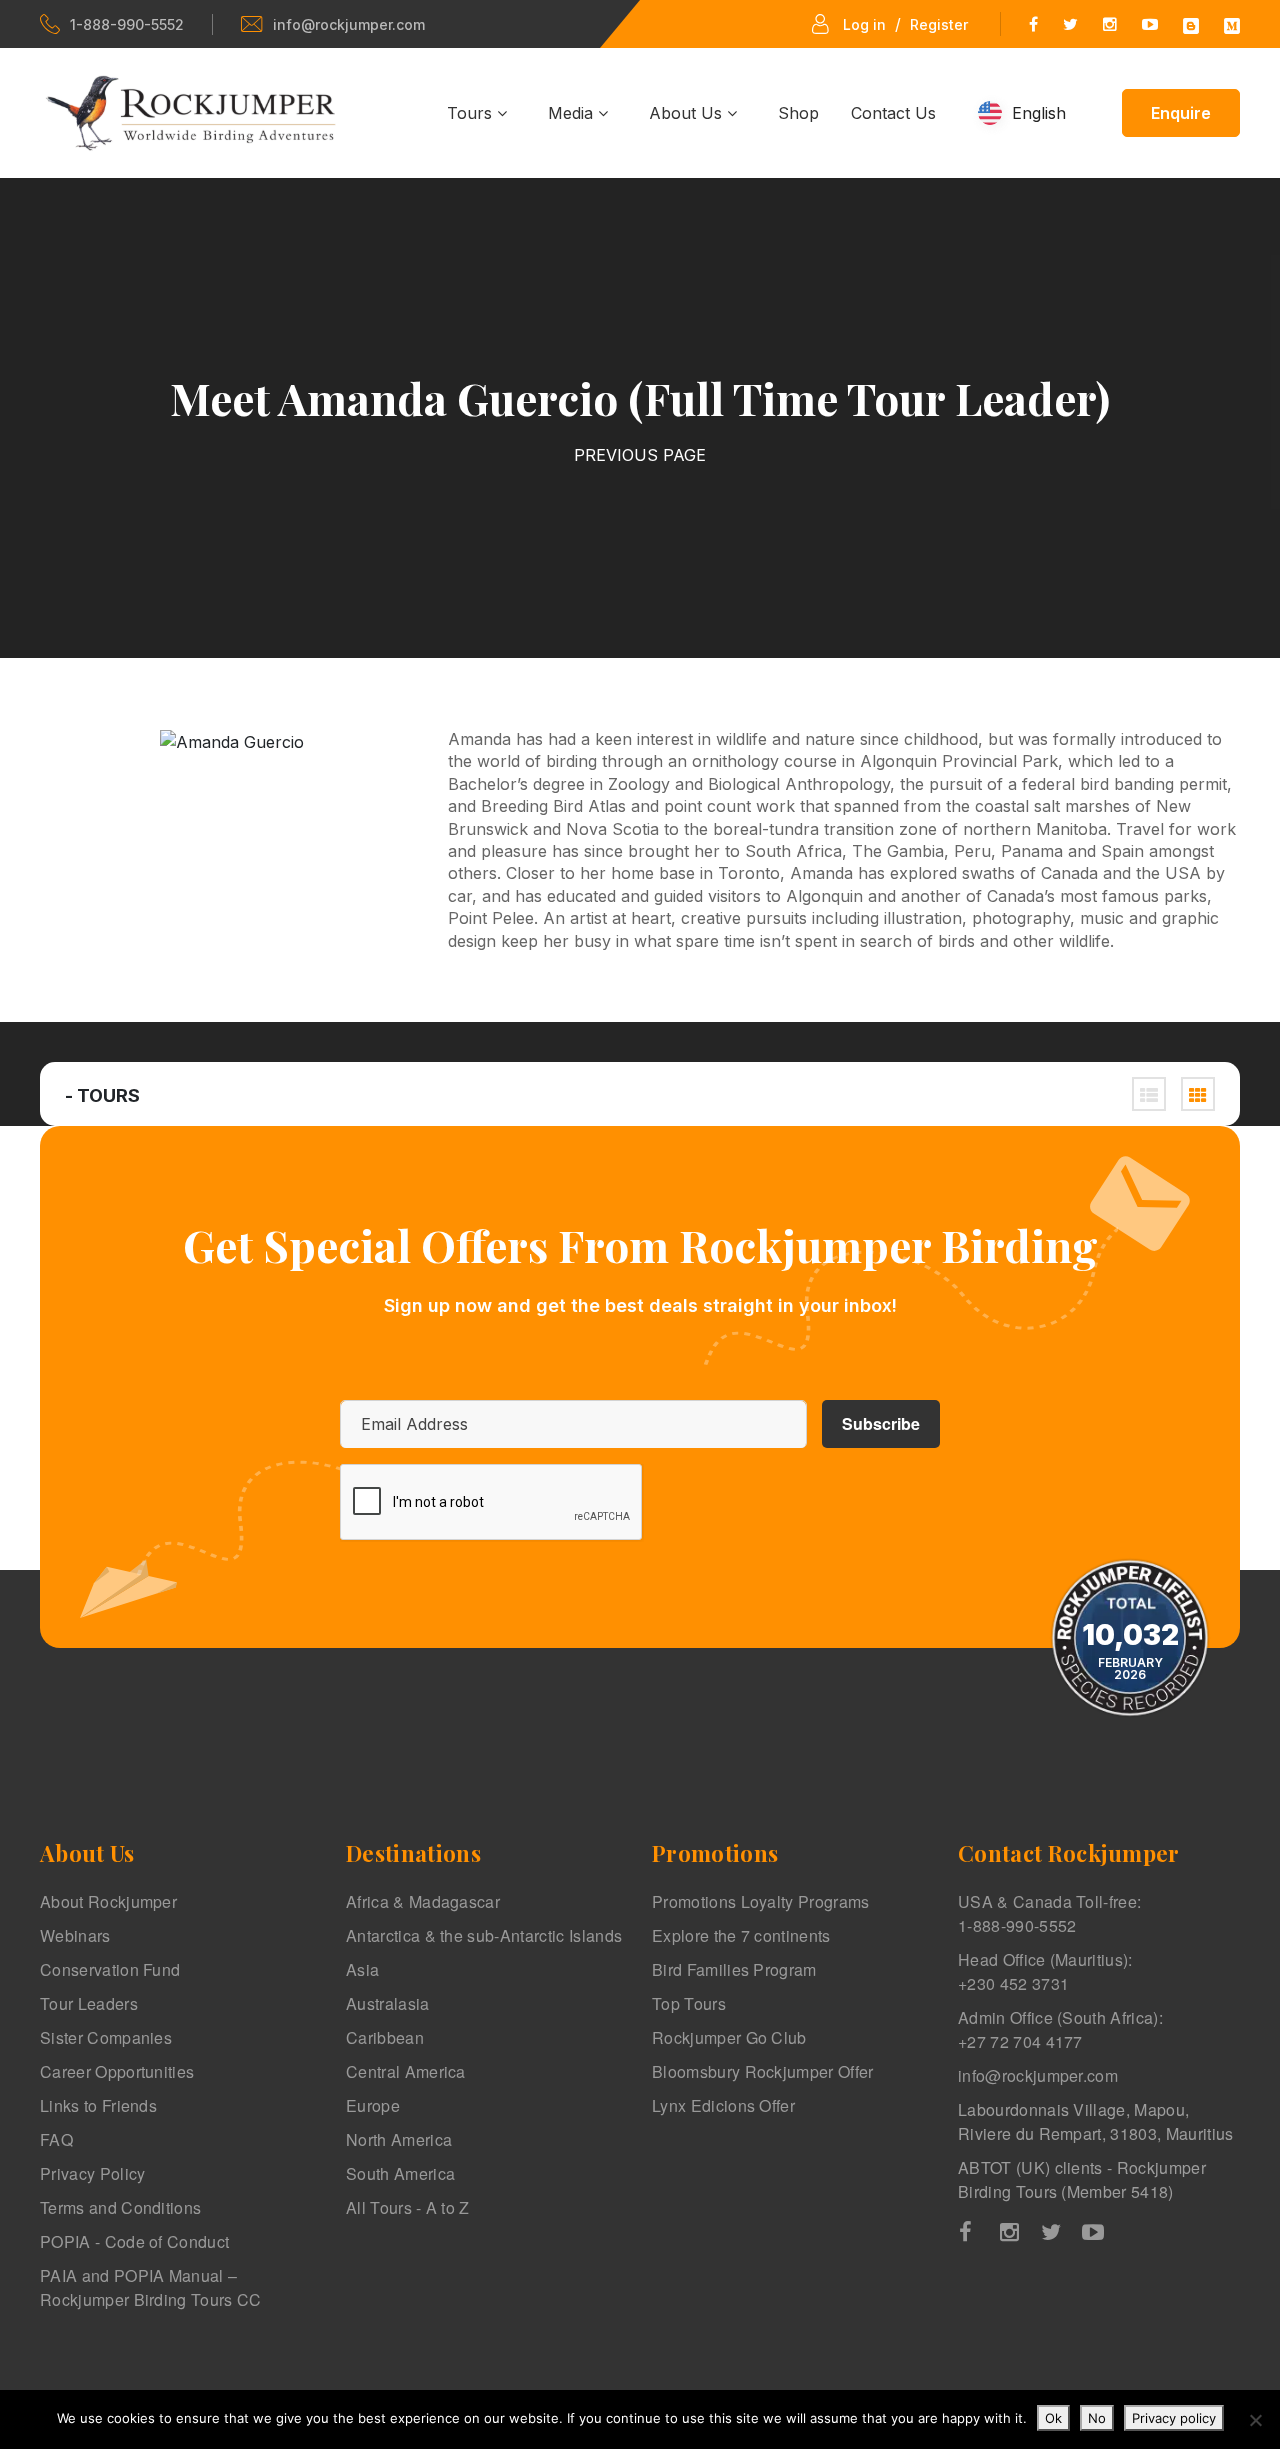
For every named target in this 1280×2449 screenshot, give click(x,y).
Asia (362, 1969)
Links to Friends (98, 2105)
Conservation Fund (110, 1969)
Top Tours (689, 2003)
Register (939, 24)
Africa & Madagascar (423, 1901)
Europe (373, 2105)
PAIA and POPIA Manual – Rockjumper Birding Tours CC (151, 2287)
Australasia (388, 2003)
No (1097, 2418)
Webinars (75, 1935)
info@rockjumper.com (349, 24)
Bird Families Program (734, 1969)
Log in (864, 24)
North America (399, 2139)
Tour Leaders (89, 2003)
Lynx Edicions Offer (723, 2105)
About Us (688, 113)
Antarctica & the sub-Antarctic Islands (484, 1935)
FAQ (56, 2139)
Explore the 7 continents (741, 1935)
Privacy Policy (92, 2173)
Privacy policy (1174, 2418)
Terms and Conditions (120, 2207)
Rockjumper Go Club (729, 2037)
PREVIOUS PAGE (640, 455)
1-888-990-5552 (127, 24)
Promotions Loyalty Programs (761, 1901)
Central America (406, 2071)
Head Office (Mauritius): (1045, 1971)
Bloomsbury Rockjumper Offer (763, 2071)
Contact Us (893, 113)
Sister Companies (106, 2037)
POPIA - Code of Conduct (134, 2241)
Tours (472, 113)
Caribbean (385, 2037)
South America (400, 2173)
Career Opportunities (117, 2071)
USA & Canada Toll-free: (1049, 1913)
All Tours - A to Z (408, 2207)
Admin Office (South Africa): (1060, 2029)
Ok (1053, 2418)
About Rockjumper (108, 1901)
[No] (1255, 2420)
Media (573, 113)
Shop (798, 113)
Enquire (1181, 113)
